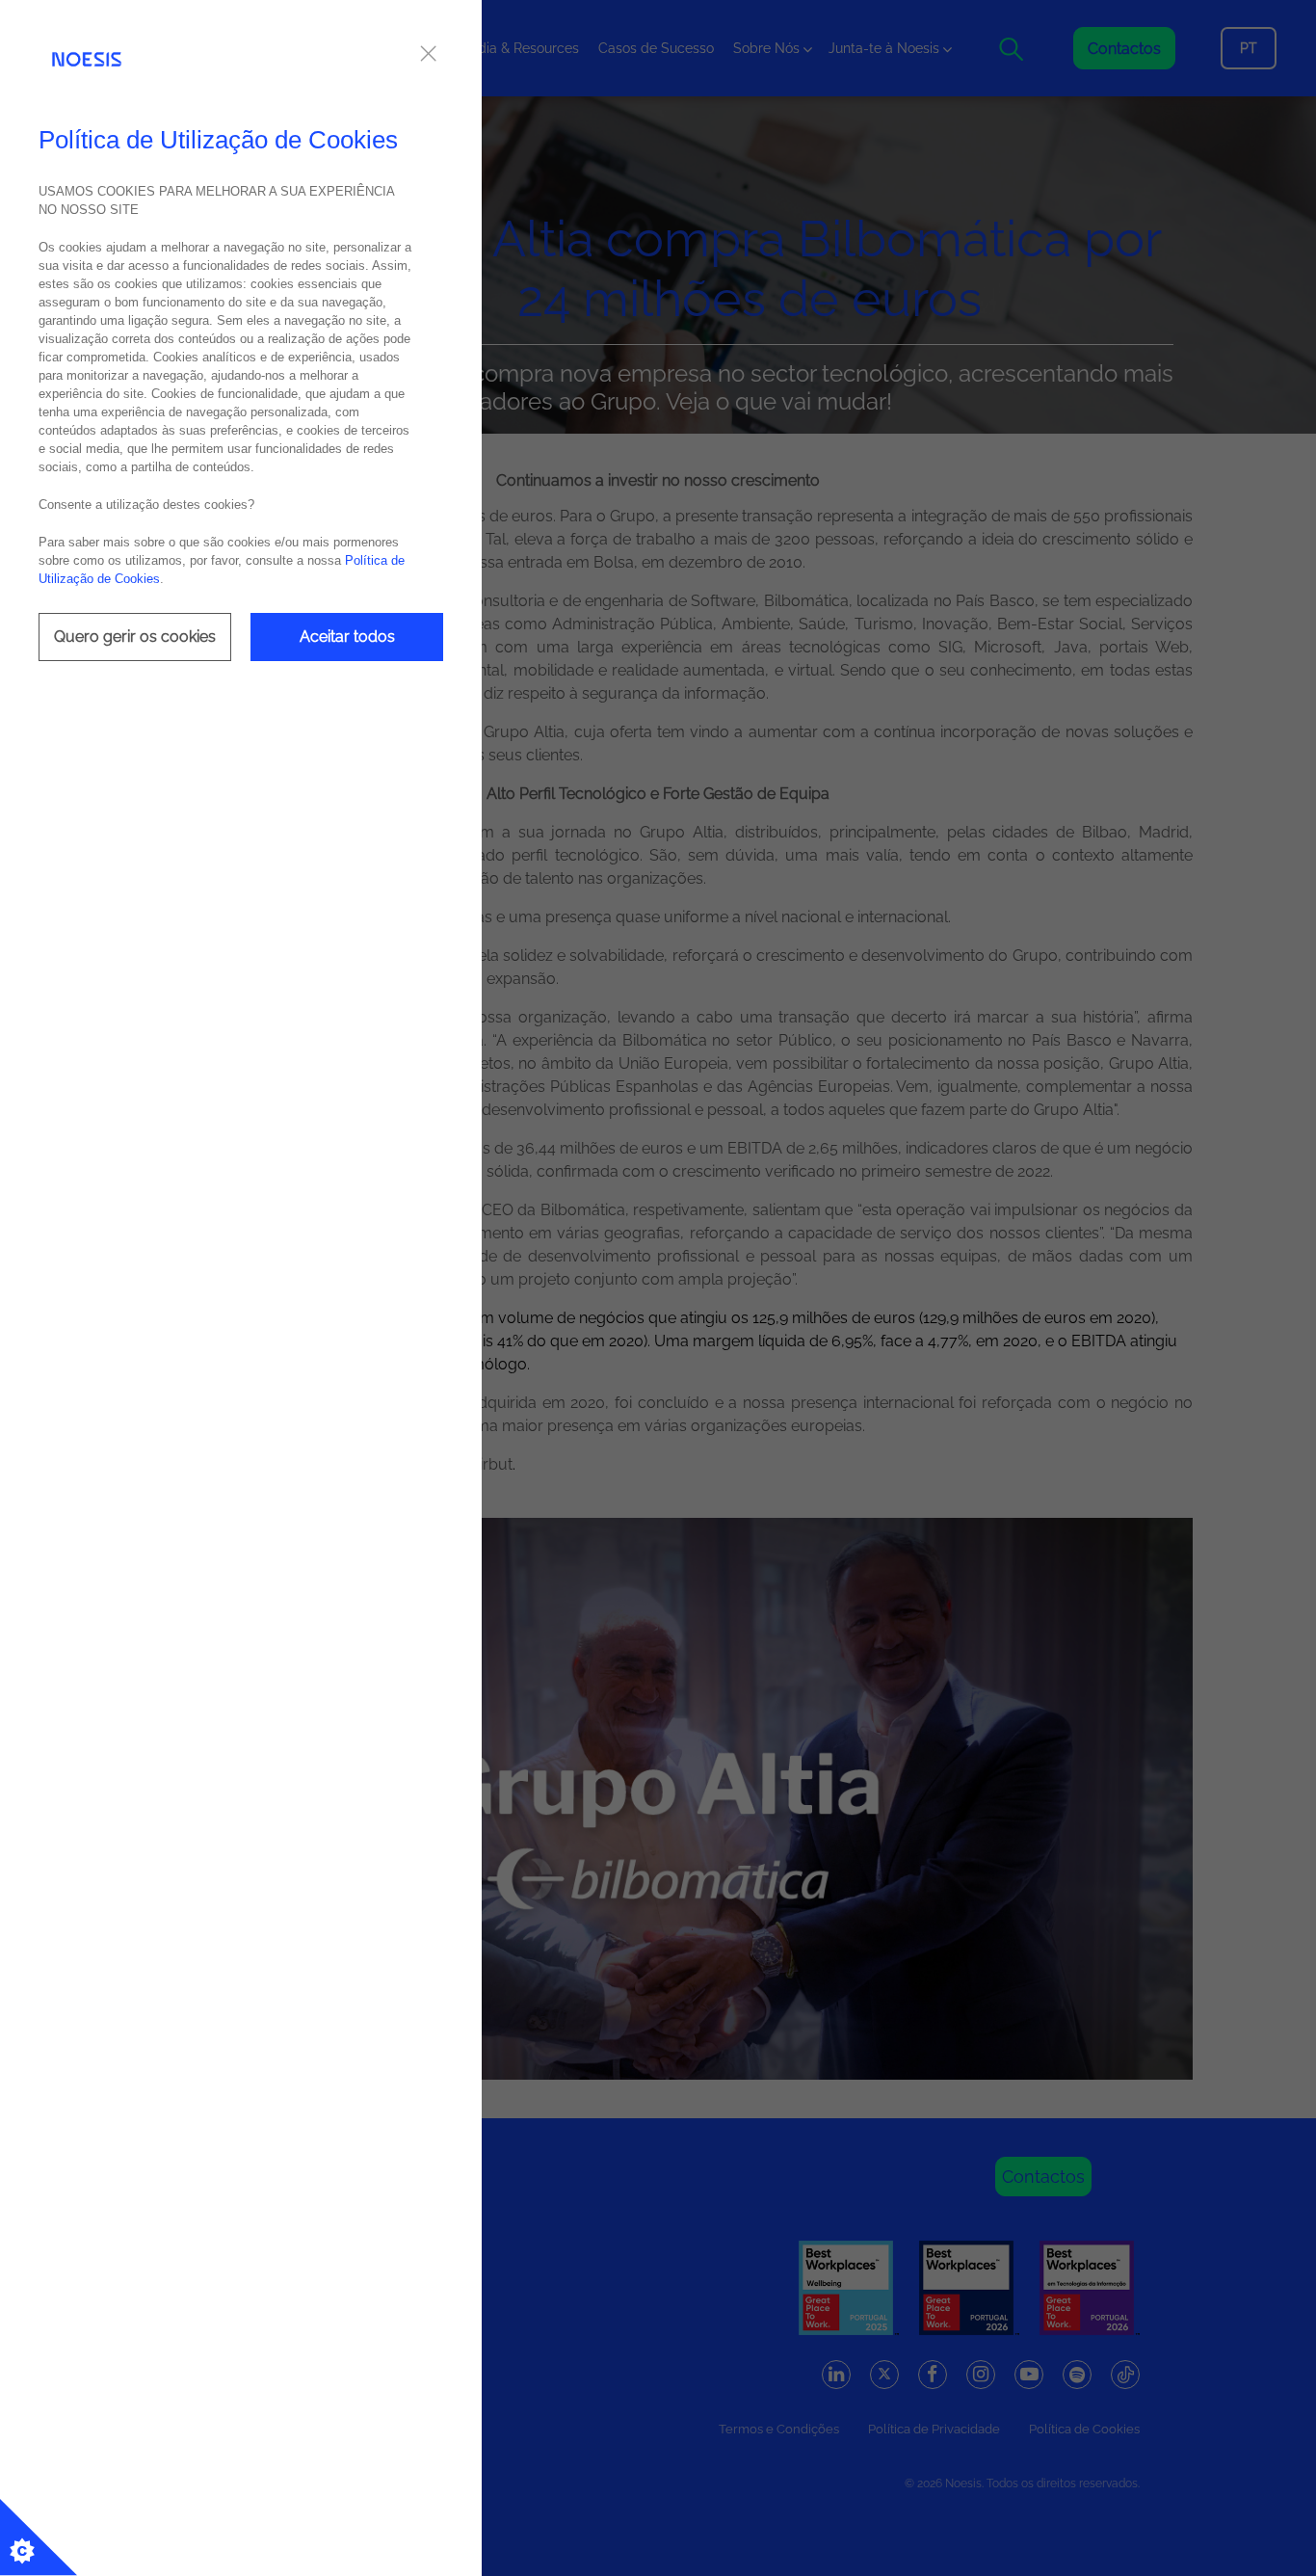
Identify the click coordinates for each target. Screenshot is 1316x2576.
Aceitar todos (347, 637)
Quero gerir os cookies (135, 637)
